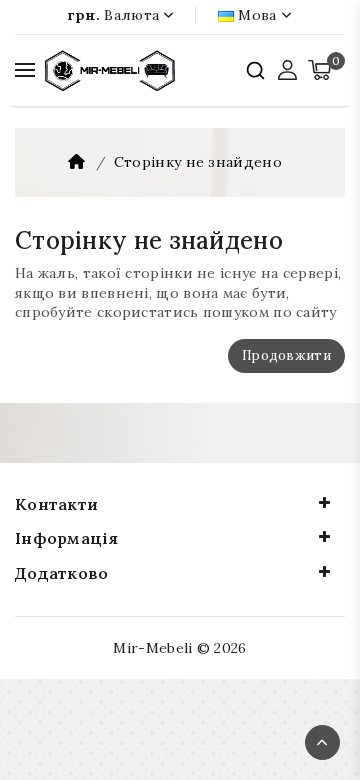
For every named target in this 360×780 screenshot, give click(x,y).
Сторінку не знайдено (198, 162)
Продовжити (286, 355)
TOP (322, 742)
